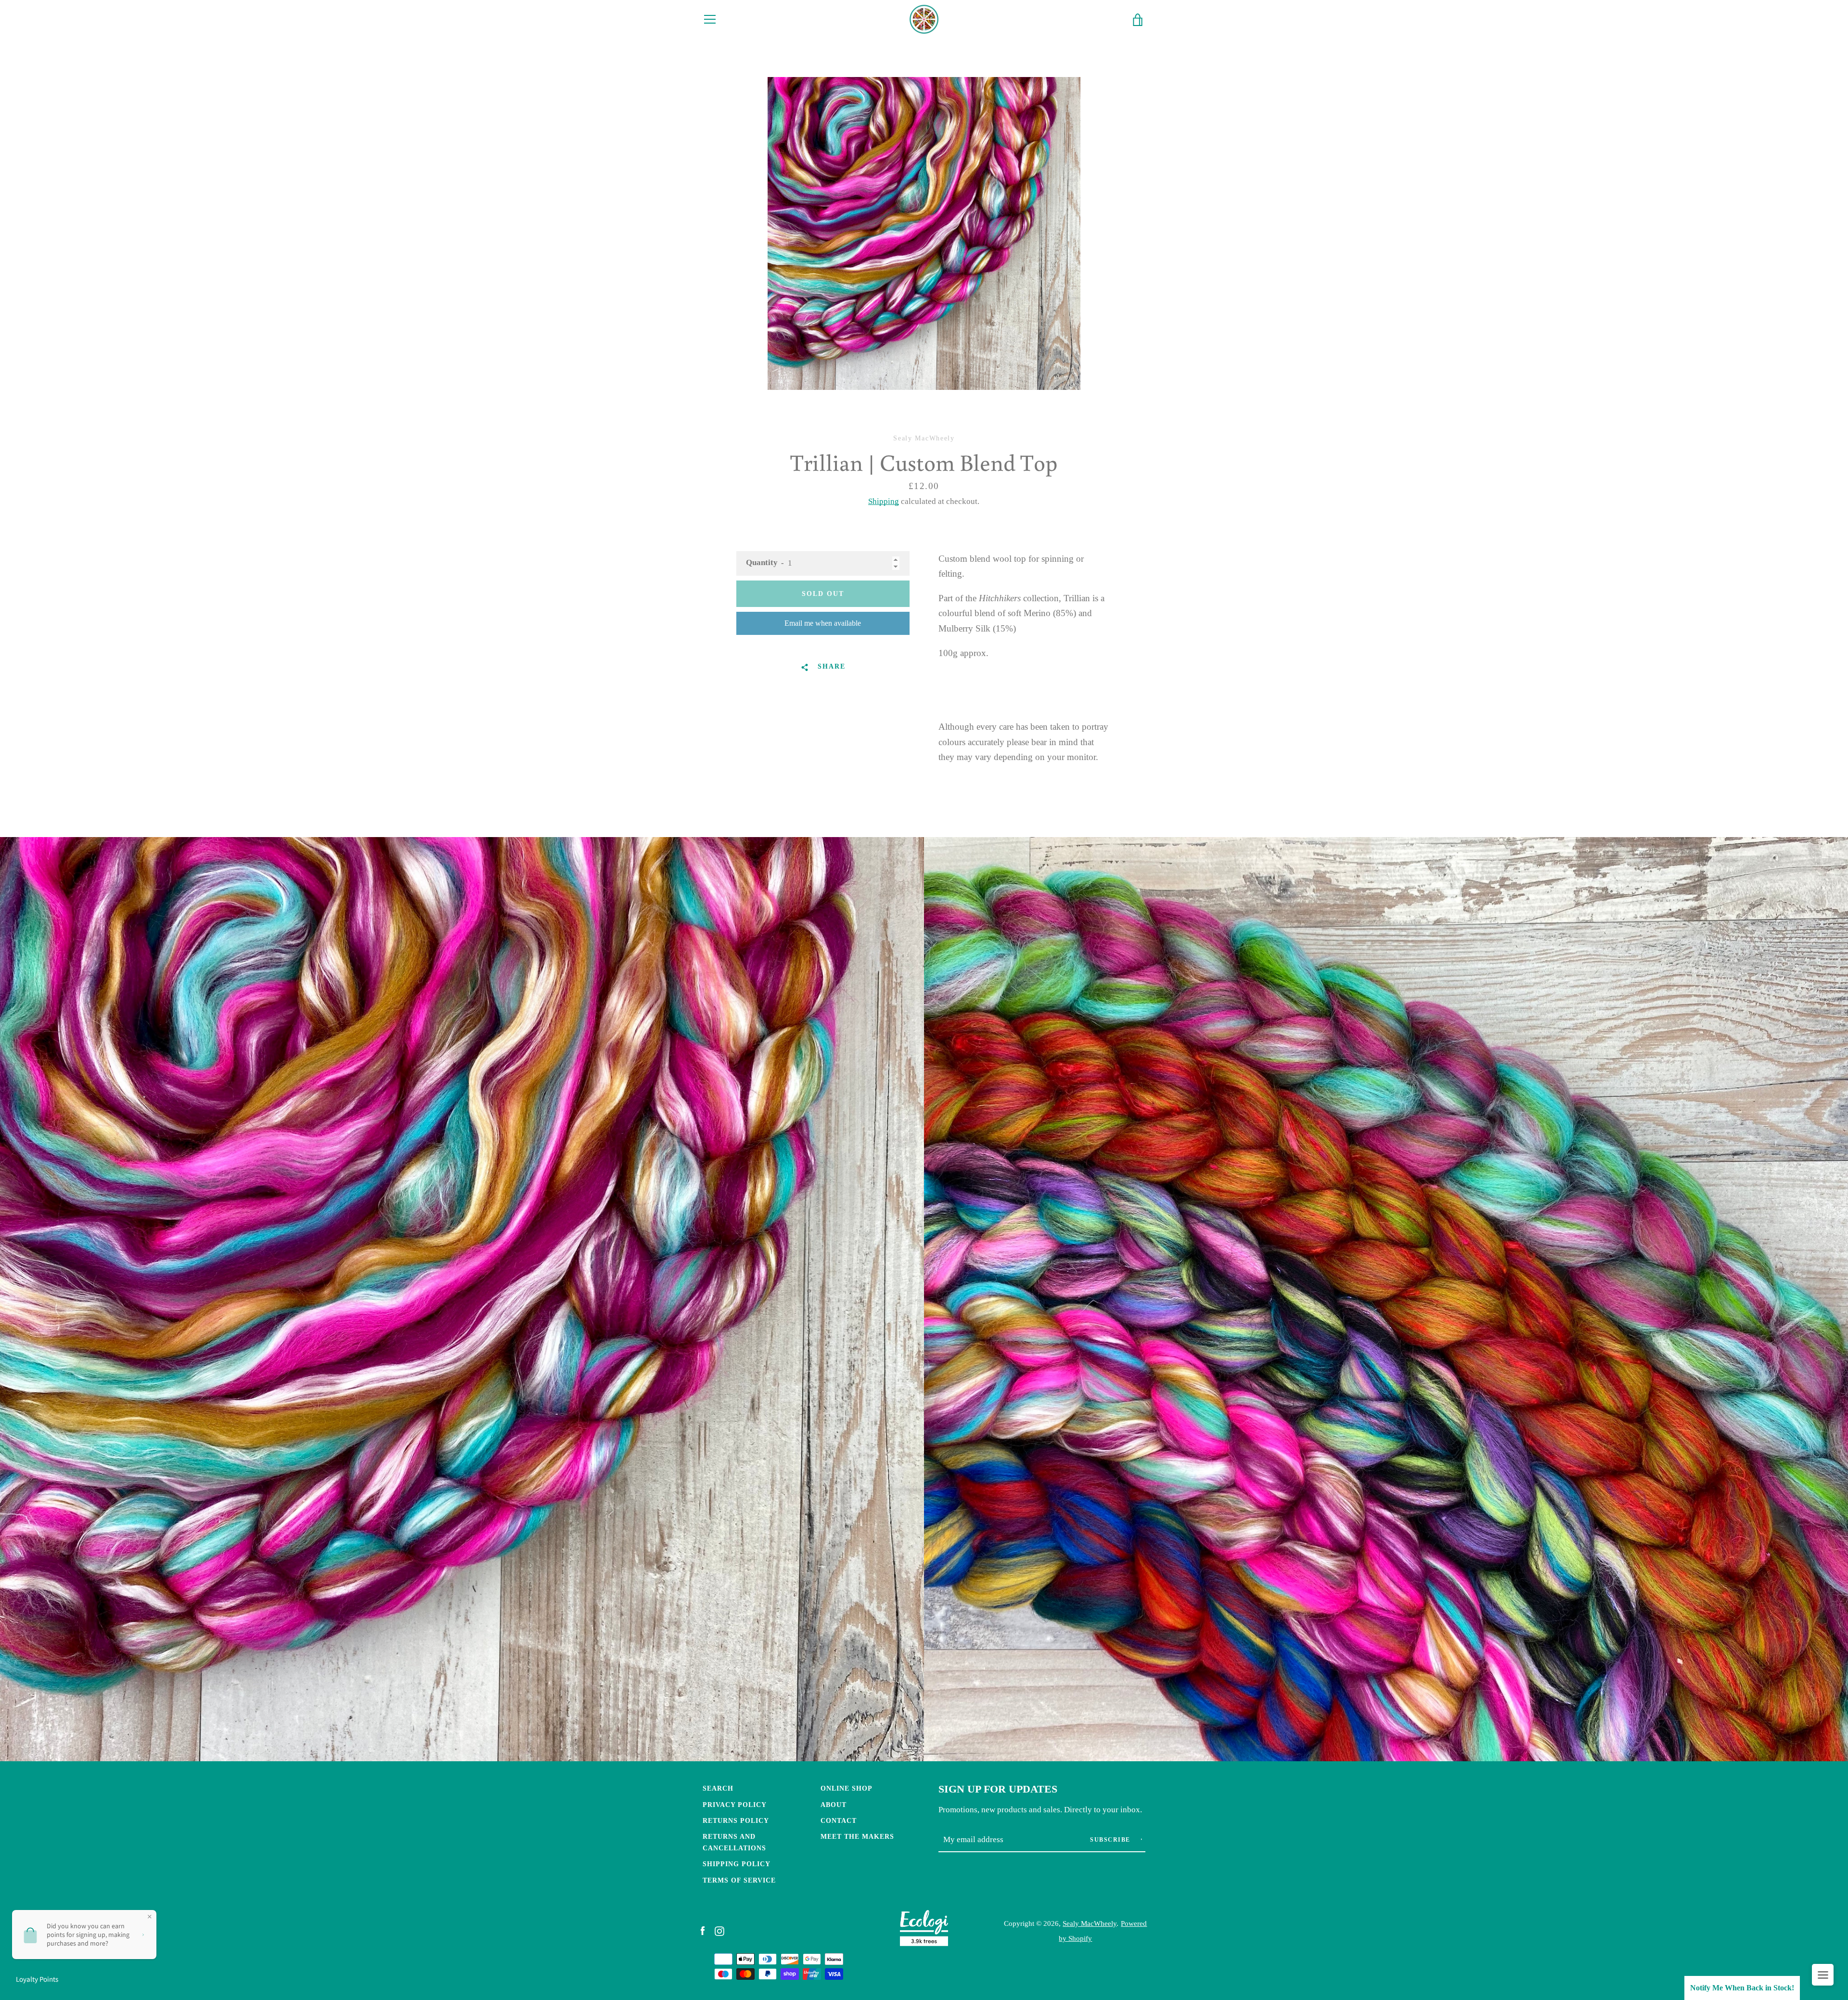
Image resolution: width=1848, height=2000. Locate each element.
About (834, 1805)
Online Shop (847, 1788)
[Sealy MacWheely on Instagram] (719, 1930)
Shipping (884, 501)
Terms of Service (739, 1880)
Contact (839, 1820)
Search (718, 1788)
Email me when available (823, 623)
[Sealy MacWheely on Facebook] (703, 1930)
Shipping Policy (737, 1864)
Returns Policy (736, 1820)
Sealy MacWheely (1090, 1923)
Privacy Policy (735, 1805)
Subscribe (1111, 1840)
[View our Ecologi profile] (924, 1930)
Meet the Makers (857, 1836)
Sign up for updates (998, 1789)
